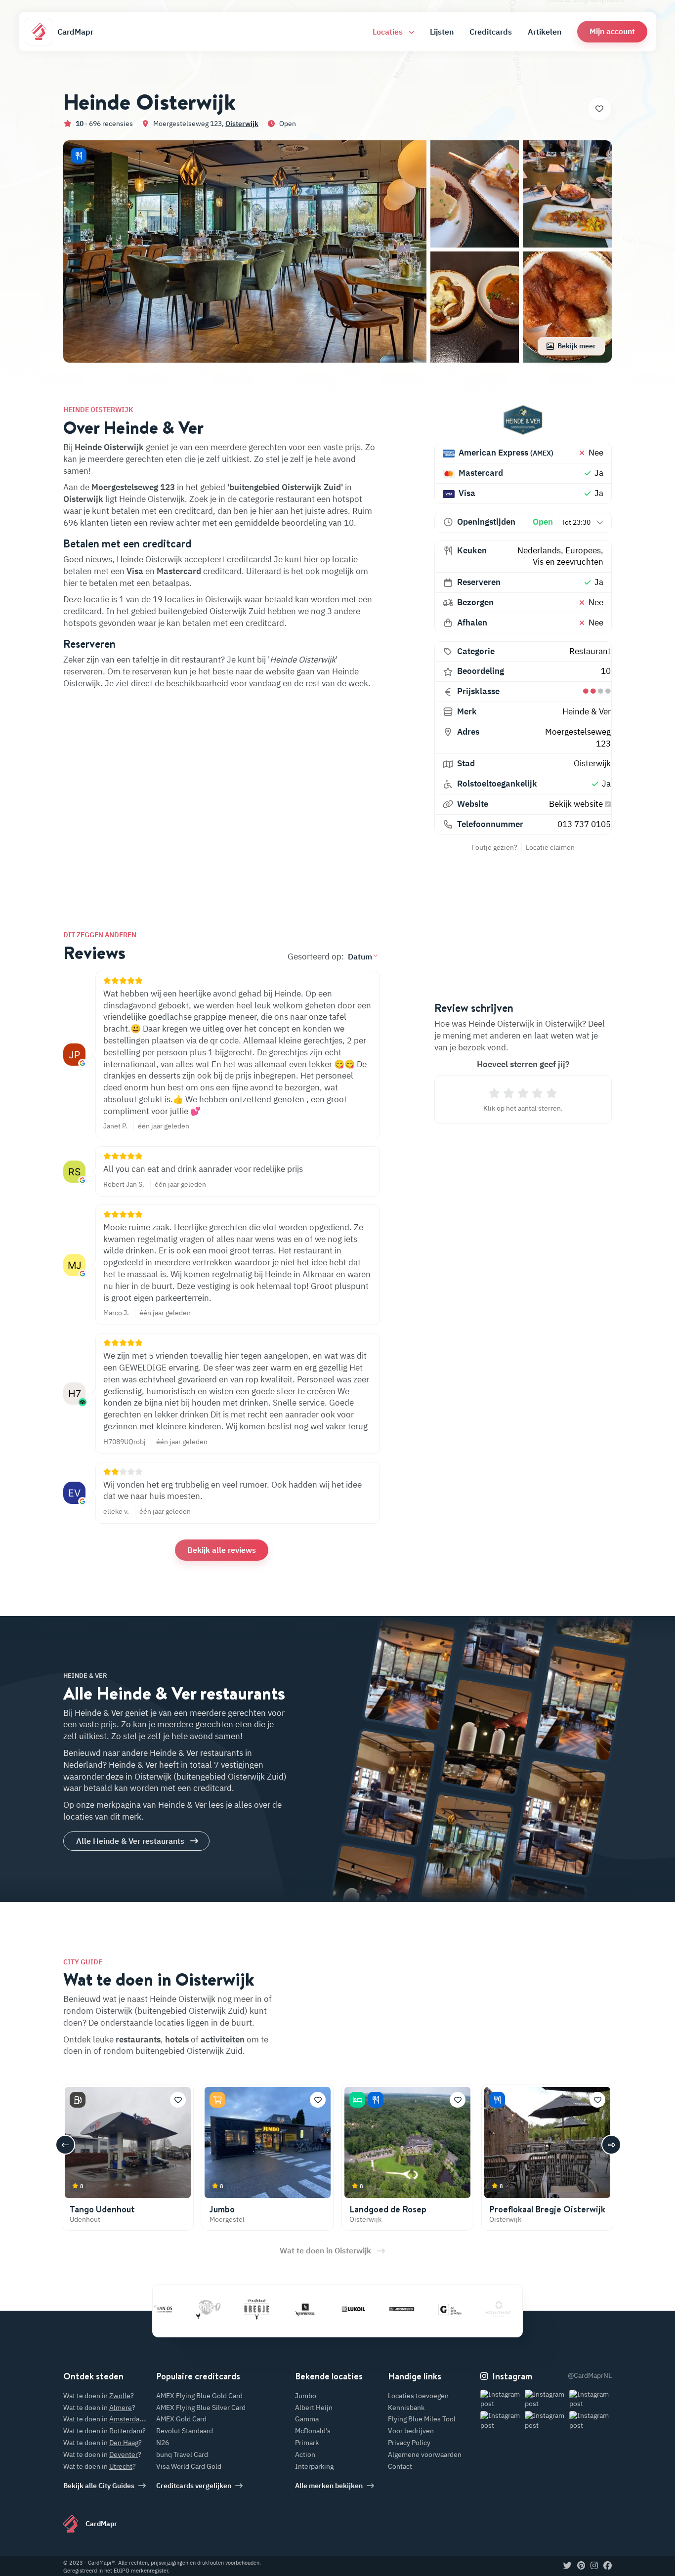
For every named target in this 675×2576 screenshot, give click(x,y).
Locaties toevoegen (418, 2396)
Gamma (307, 2419)
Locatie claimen (550, 847)
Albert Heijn (314, 2408)
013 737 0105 (584, 824)
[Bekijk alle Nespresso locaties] (262, 2309)
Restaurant (590, 651)
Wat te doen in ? (99, 2396)
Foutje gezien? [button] (494, 847)
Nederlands (539, 550)
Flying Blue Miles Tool (422, 2419)
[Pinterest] (581, 2566)
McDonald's (313, 2431)
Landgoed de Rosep (388, 2209)
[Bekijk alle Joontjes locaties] (359, 2309)
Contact (400, 2466)
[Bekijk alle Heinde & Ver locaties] (523, 420)
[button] (612, 31)
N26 (163, 2443)
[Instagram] (594, 2566)
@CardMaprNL (590, 2375)
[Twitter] (568, 2566)
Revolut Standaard (185, 2431)
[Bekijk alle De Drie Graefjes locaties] (407, 2309)
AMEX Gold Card (181, 2419)
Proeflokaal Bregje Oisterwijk (547, 2209)
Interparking (314, 2466)
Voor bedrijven (411, 2431)
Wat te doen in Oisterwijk (325, 2250)
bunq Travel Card (182, 2454)
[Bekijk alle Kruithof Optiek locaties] (456, 2309)
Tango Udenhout (102, 2209)
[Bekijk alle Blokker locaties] (504, 2309)
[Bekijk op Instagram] (502, 2399)
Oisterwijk (242, 124)
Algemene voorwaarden (425, 2454)
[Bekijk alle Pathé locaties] (165, 2309)
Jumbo (222, 2209)
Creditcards (491, 32)
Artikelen (545, 32)
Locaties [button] (389, 32)
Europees (583, 550)
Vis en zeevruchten (568, 562)
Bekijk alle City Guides (99, 2486)
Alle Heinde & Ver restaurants (130, 1841)
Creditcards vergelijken (194, 2486)
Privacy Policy (409, 2443)
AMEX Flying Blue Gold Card (199, 2396)
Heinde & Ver (587, 711)
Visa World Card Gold (189, 2466)
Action (305, 2454)
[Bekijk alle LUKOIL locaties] (310, 2309)
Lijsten (442, 32)
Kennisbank (406, 2408)
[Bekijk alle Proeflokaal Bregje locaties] (213, 2309)
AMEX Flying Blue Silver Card (201, 2408)
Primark (307, 2443)
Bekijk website (577, 804)
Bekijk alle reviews (222, 1550)
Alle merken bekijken (329, 2486)
